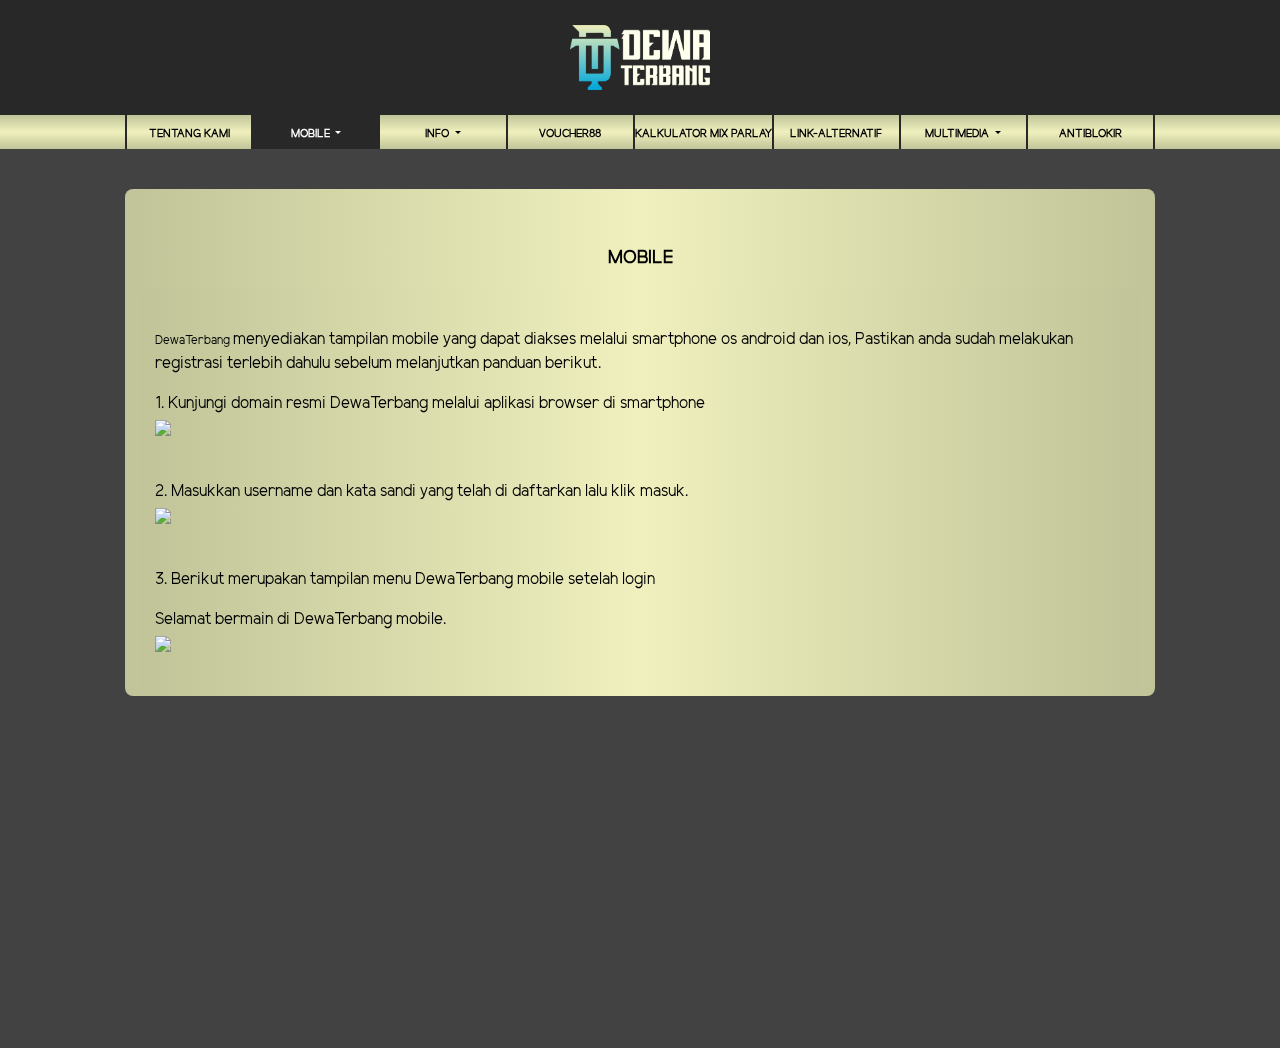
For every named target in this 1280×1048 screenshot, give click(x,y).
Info (438, 134)
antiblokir (1090, 134)
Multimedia (958, 134)
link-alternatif (836, 134)
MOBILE (312, 134)
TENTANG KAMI (189, 134)
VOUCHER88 (570, 134)
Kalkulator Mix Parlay (703, 134)
